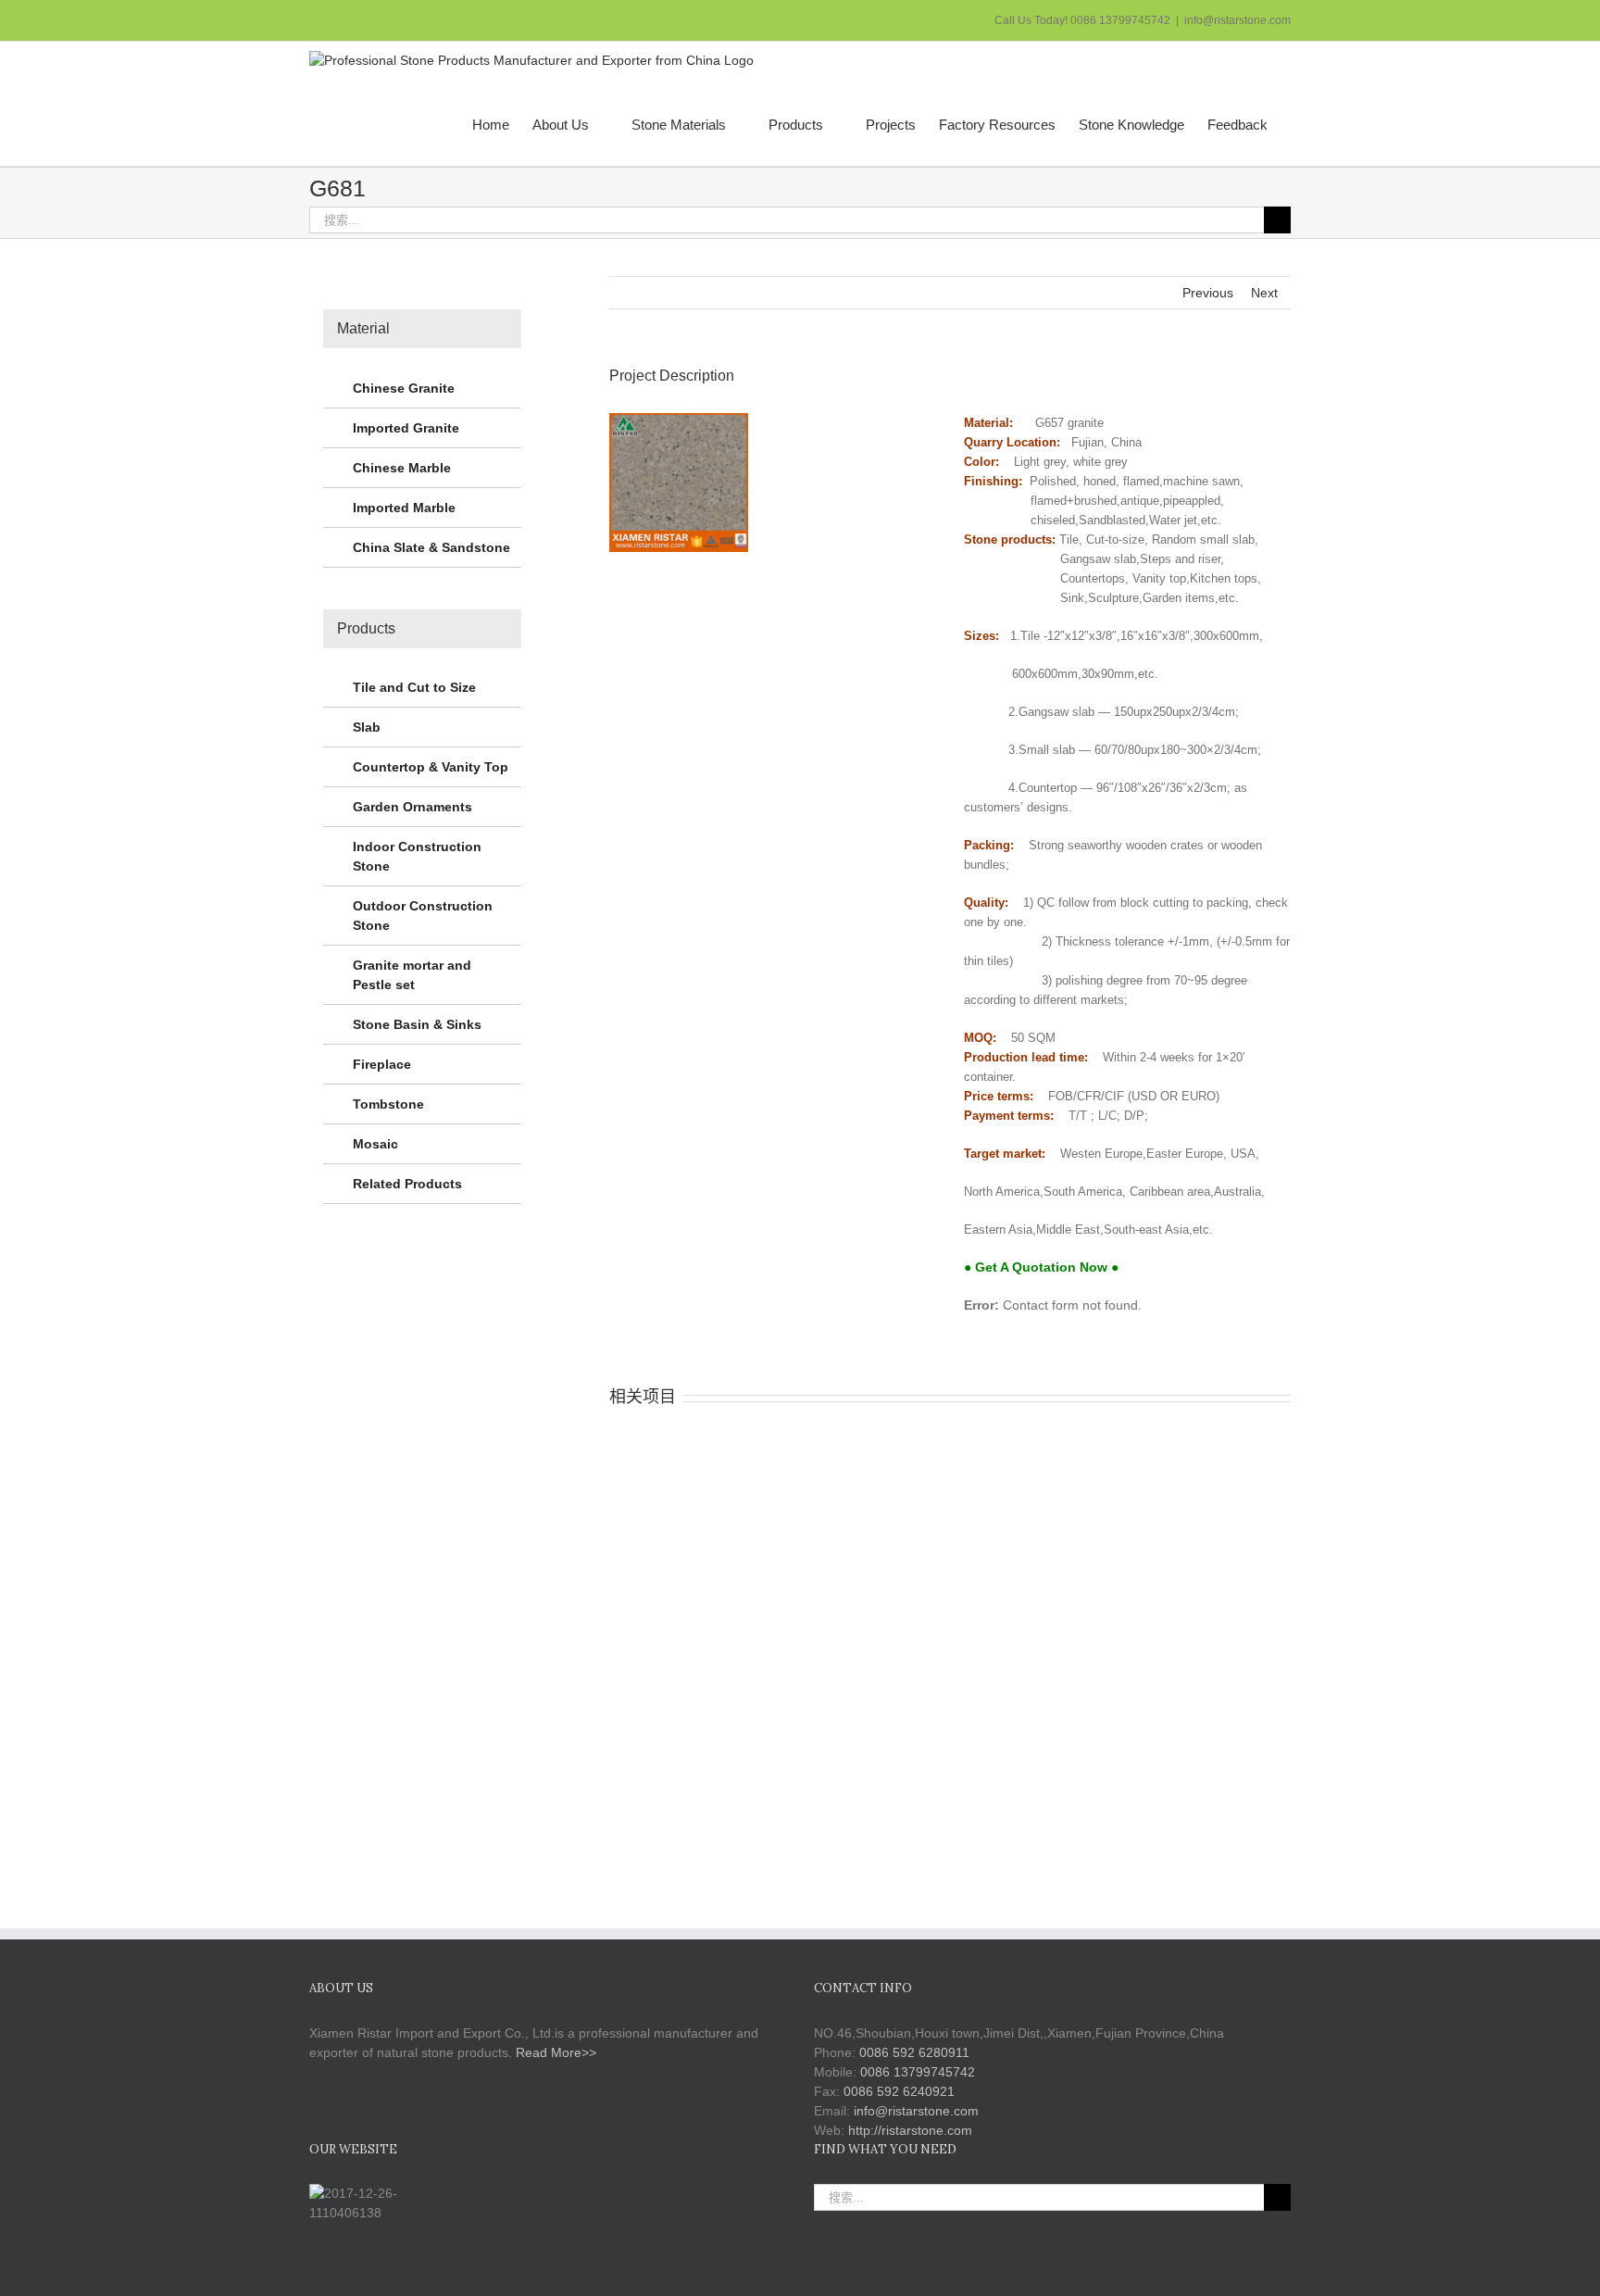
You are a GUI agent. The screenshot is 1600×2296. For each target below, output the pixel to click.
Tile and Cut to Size (414, 687)
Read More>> (556, 2052)
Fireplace (382, 1064)
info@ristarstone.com (1237, 20)
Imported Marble (404, 508)
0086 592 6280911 (914, 2052)
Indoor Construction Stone (417, 856)
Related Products (407, 1184)
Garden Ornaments (412, 807)
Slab (367, 727)
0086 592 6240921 (899, 2091)
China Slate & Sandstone (431, 547)
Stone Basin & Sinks (417, 1024)
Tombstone (388, 1104)
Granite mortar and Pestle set (412, 975)
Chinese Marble (402, 468)
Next (1264, 293)
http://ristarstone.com (910, 2130)
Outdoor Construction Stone (423, 916)
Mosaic (375, 1144)
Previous (1208, 293)
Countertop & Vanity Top (431, 767)
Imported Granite (406, 428)
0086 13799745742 (918, 2072)
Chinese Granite (404, 388)
